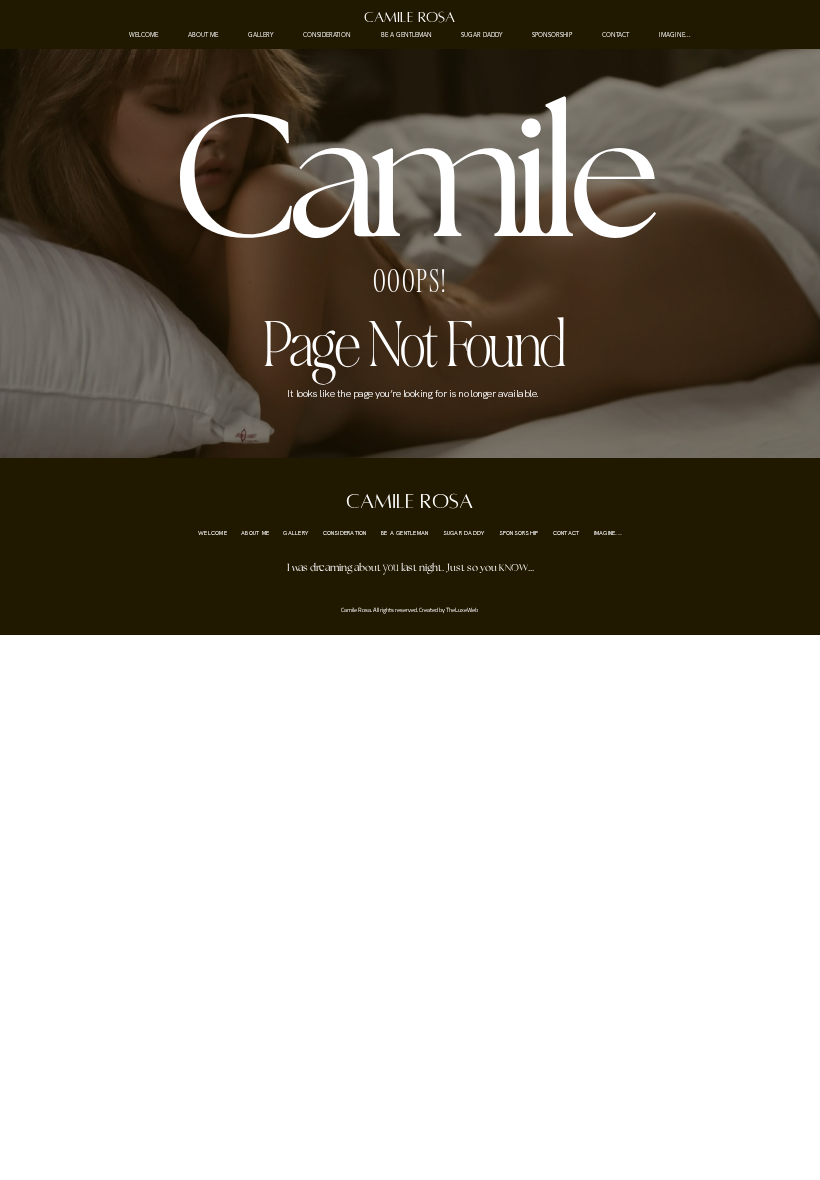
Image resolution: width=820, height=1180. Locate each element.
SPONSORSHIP (552, 35)
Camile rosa (409, 17)
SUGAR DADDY (481, 35)
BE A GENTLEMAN (406, 35)
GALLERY (260, 35)
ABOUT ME (203, 35)
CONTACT (615, 35)
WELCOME (143, 35)
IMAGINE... (675, 35)
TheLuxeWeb (462, 609)
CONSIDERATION (327, 35)
